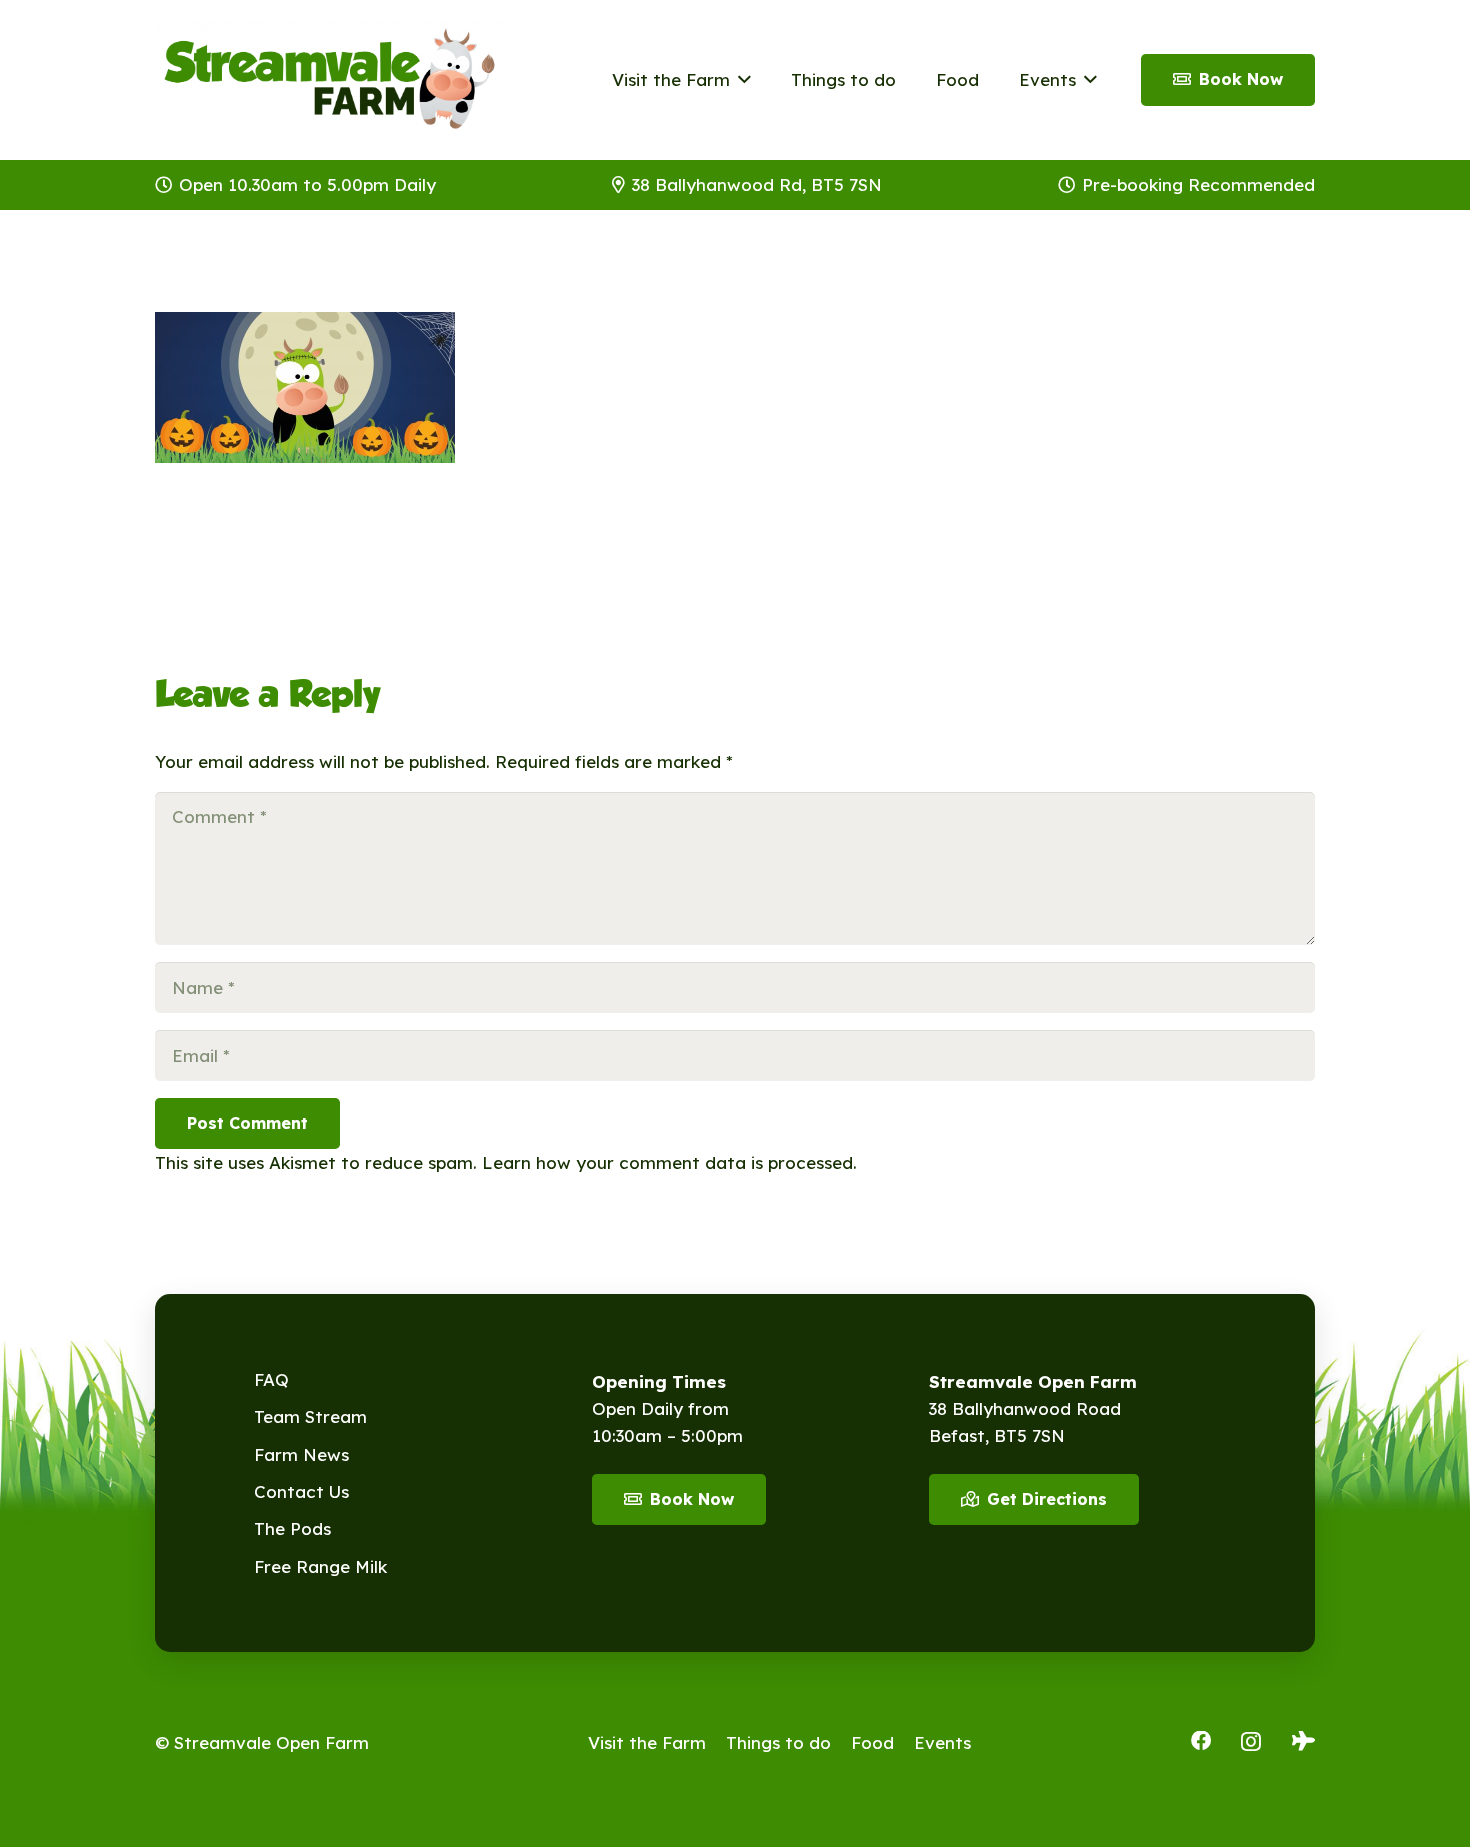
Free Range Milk (320, 1566)
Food (872, 1742)
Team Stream (310, 1416)
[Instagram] (1251, 1742)
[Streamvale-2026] (330, 80)
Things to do (778, 1742)
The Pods (292, 1528)
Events (942, 1742)
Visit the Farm (647, 1742)
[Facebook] (1201, 1741)
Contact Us (301, 1491)
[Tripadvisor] (1303, 1741)
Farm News (301, 1454)
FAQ (271, 1379)
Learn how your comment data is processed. (669, 1162)
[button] (740, 80)
